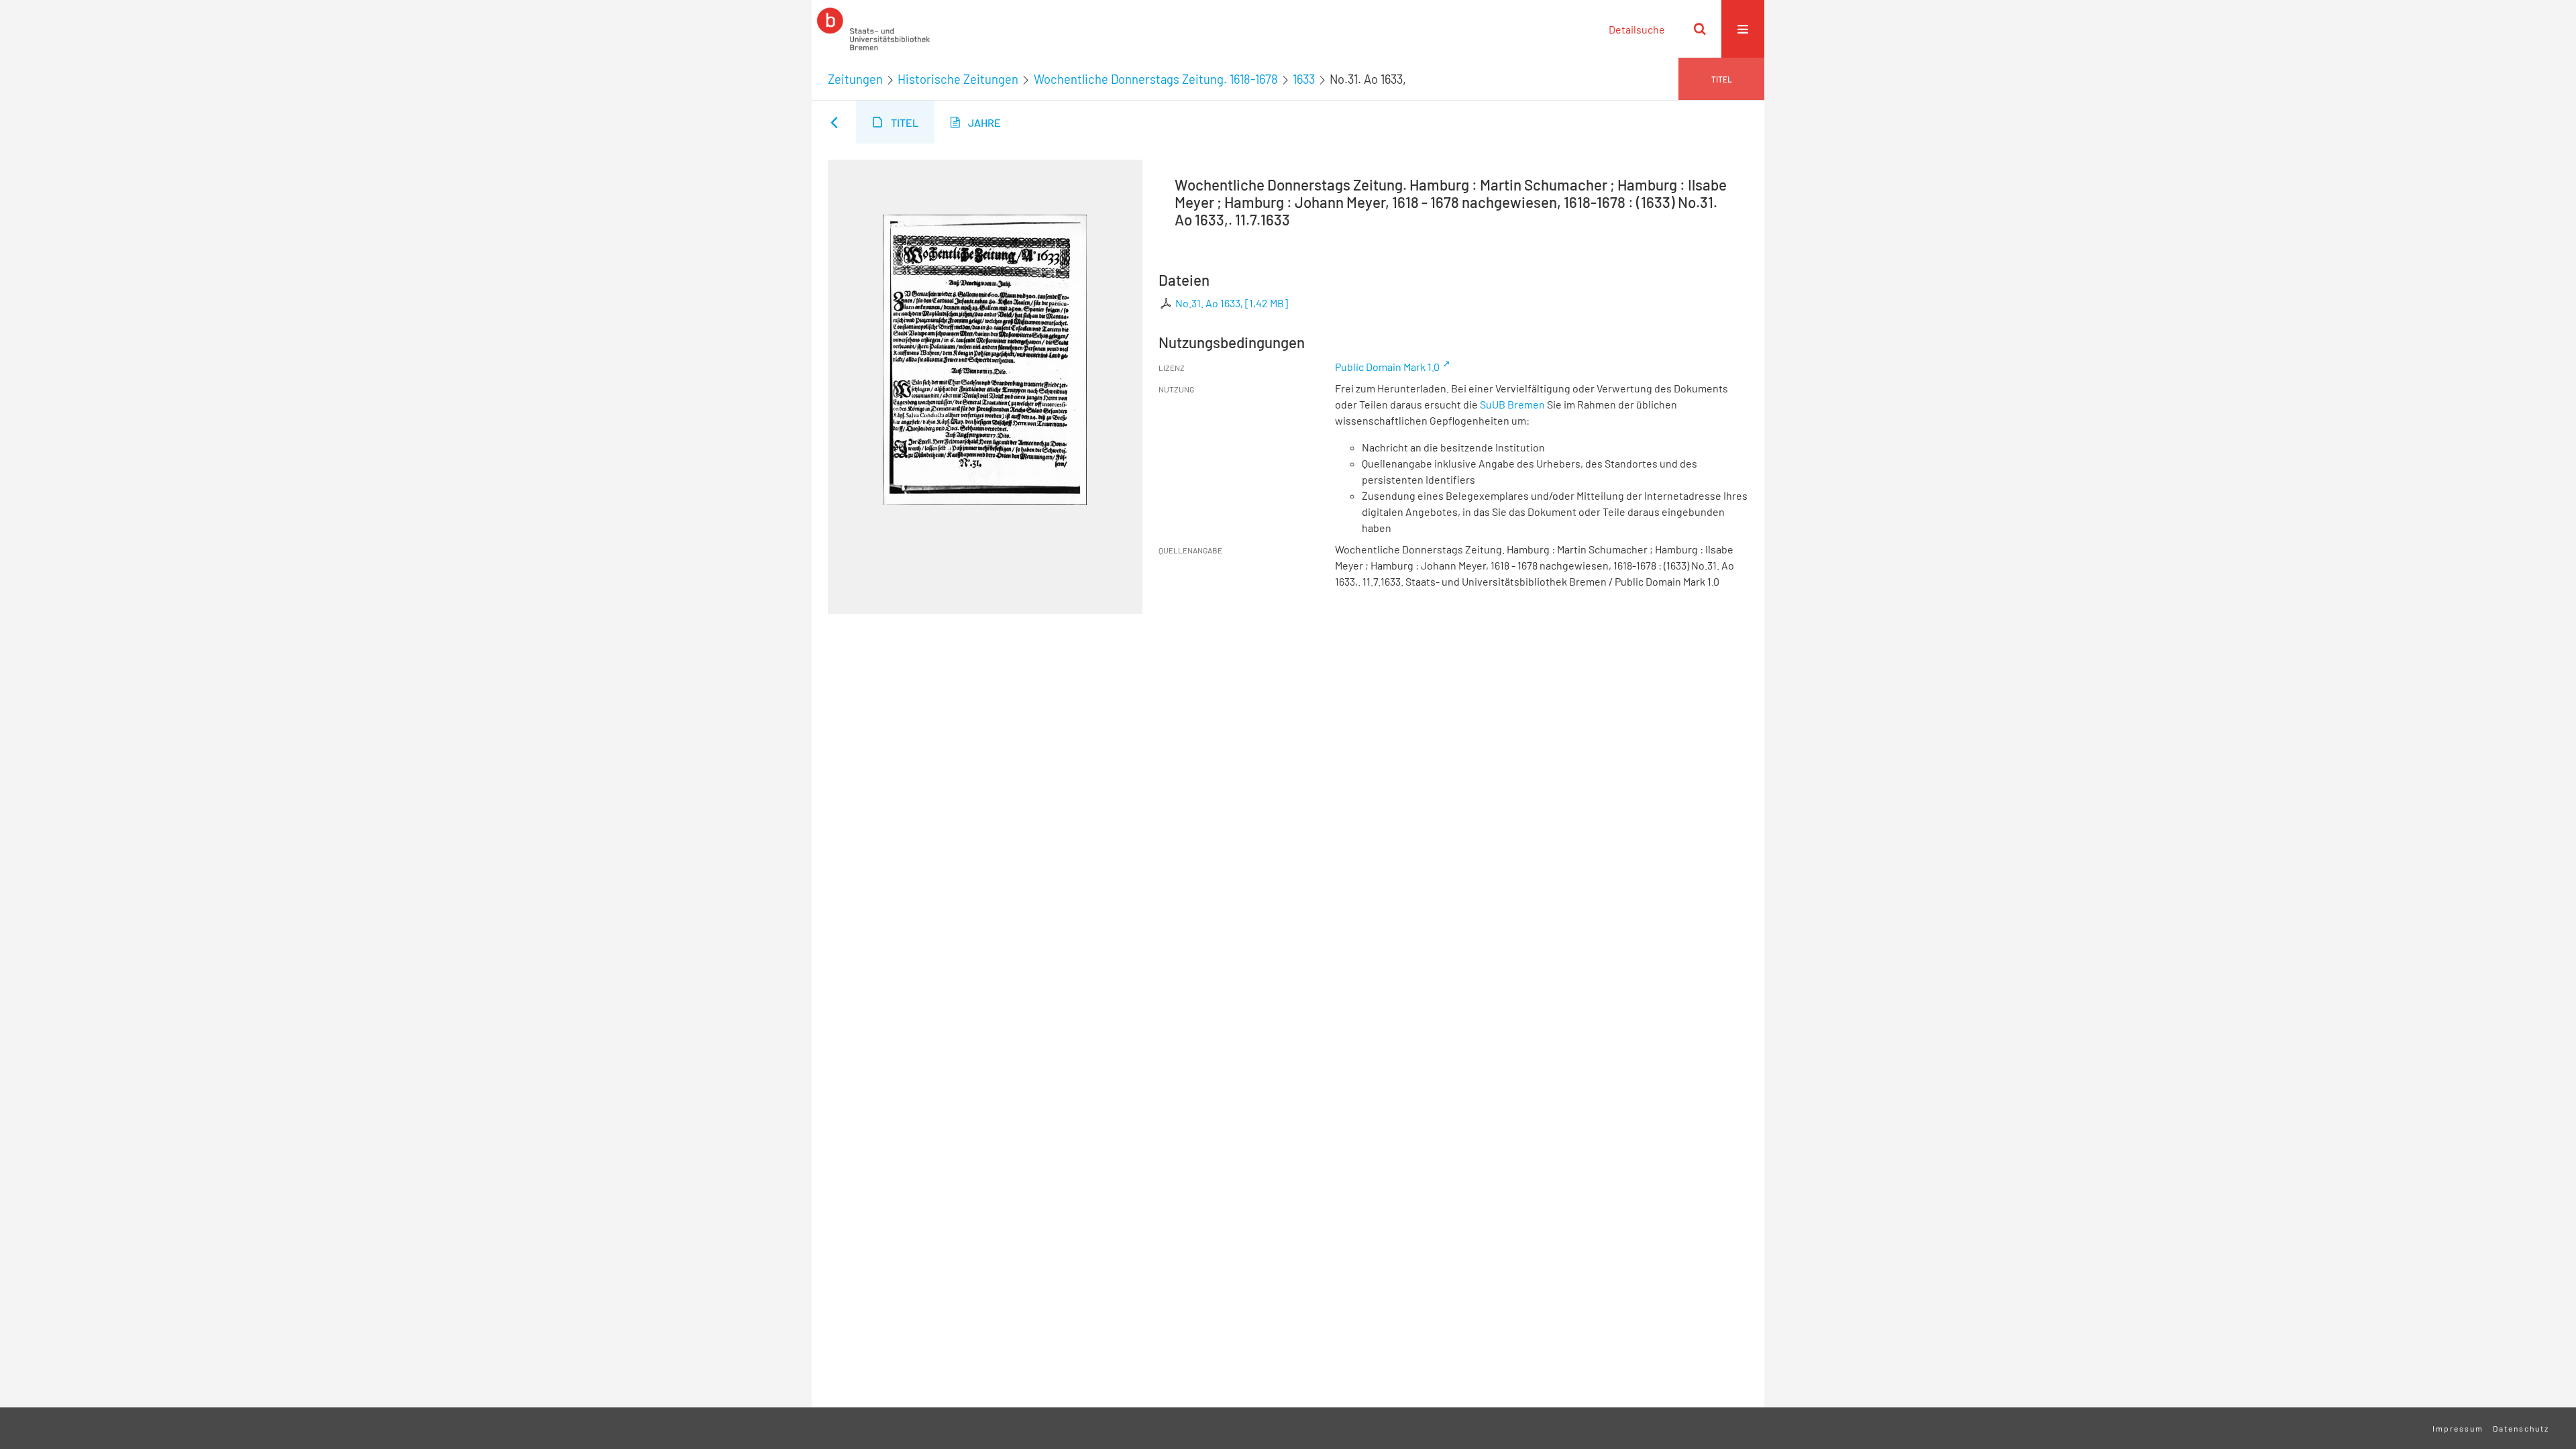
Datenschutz (2521, 1428)
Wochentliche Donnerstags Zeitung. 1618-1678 (1156, 79)
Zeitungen (855, 79)
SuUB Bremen (1512, 404)
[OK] (1700, 29)
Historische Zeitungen (958, 79)
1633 (1304, 79)
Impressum (2458, 1428)
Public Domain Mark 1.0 (1387, 367)
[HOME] (873, 29)
